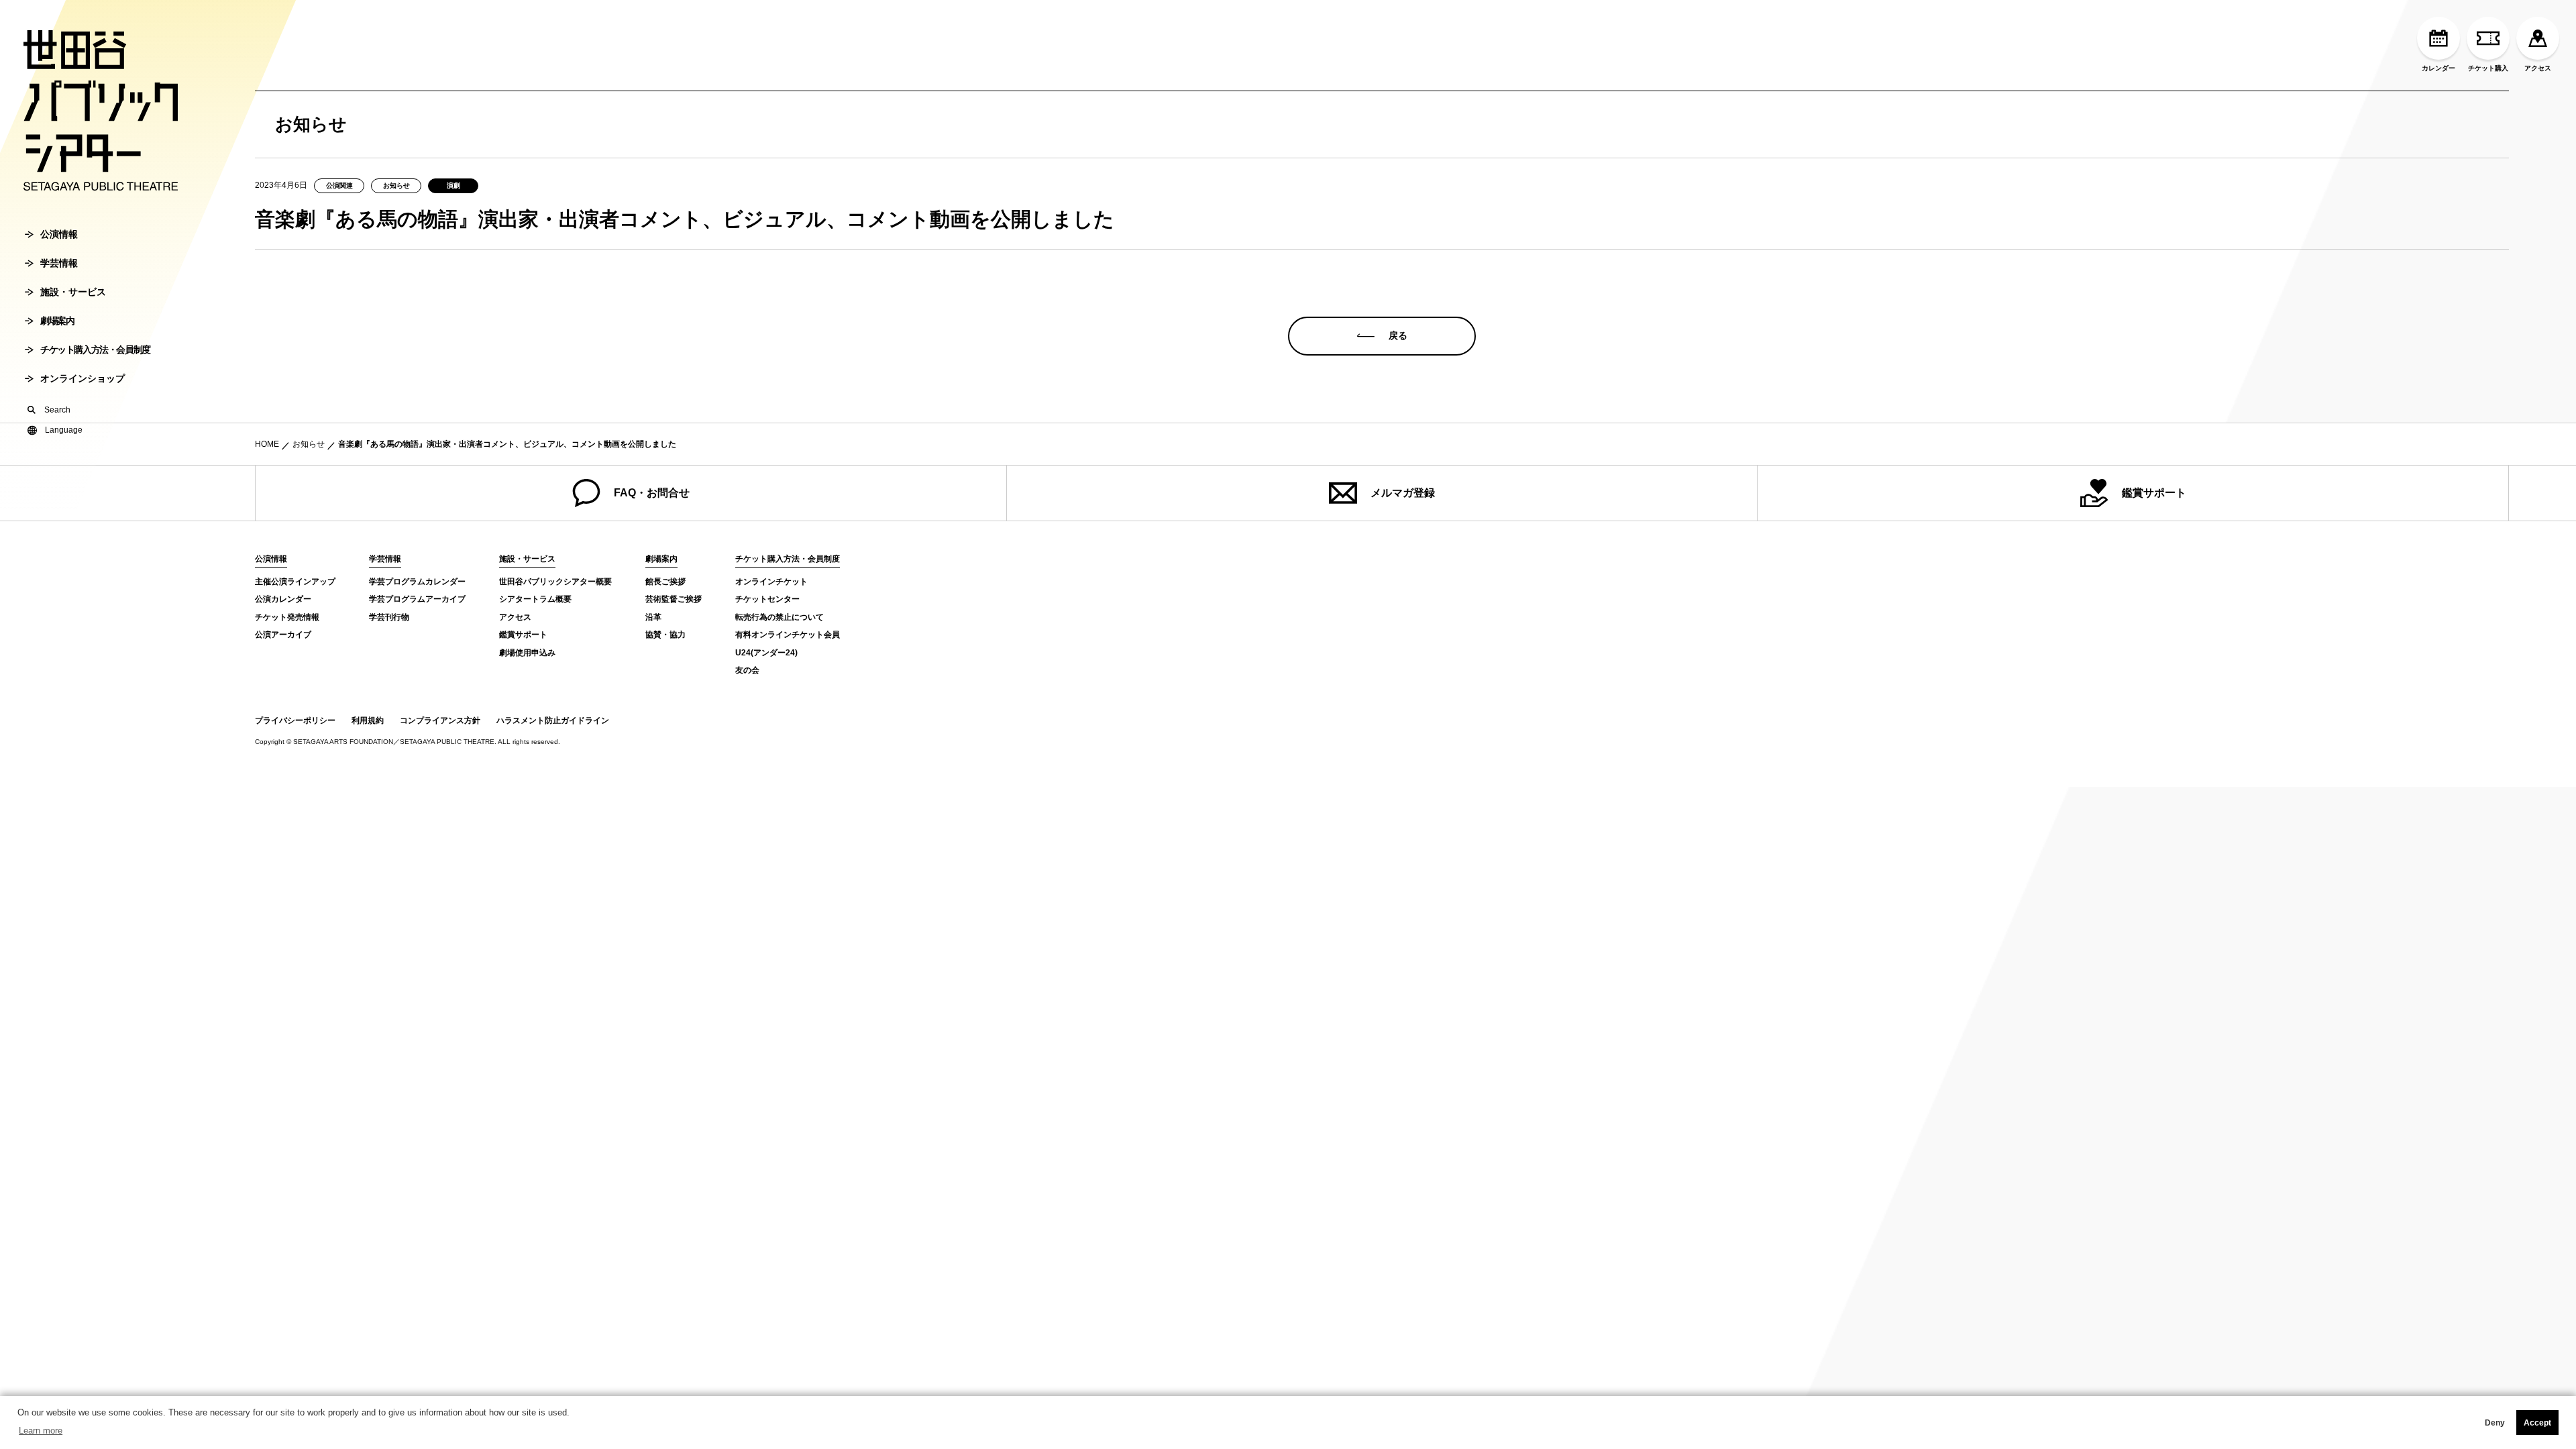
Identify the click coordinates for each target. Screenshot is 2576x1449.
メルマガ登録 (1403, 493)
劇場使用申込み (527, 653)
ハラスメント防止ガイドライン (553, 720)
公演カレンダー (283, 599)
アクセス (2538, 68)
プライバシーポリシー (295, 720)
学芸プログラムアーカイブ (417, 599)
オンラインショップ (83, 378)
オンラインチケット (771, 582)
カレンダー (2438, 68)
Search (57, 410)
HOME (267, 444)
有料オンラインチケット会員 (788, 635)
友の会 (747, 670)
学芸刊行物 (389, 617)
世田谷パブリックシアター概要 (555, 582)
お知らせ (309, 444)
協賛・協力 (665, 635)
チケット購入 (2488, 68)
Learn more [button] (41, 1431)
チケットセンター (767, 599)
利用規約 (368, 720)
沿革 (653, 617)
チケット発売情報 (287, 617)
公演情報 (59, 234)
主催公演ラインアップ (295, 582)
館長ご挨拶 (665, 582)
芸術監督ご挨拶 (674, 599)
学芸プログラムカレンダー (417, 582)
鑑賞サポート (2154, 493)
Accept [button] (2537, 1423)
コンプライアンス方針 (440, 720)
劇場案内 (57, 321)
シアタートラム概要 (535, 599)
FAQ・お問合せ (652, 493)
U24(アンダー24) (766, 653)
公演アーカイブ (283, 635)
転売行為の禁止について (780, 617)
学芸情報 (59, 263)
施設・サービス (73, 292)
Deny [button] (2495, 1423)
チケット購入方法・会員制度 (95, 350)
